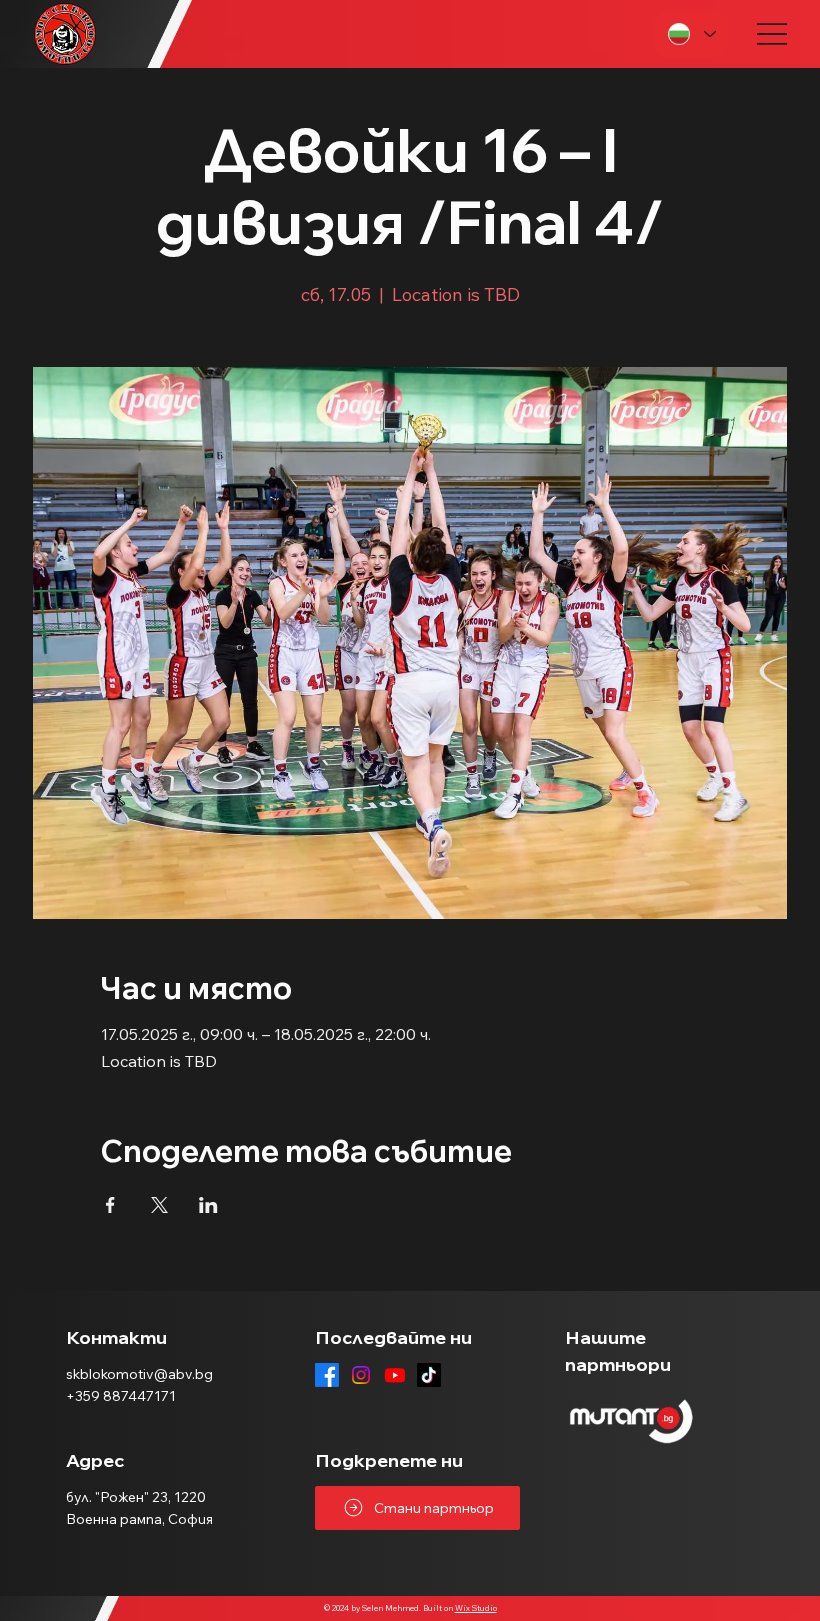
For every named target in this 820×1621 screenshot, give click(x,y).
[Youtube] (395, 1375)
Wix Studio (476, 1608)
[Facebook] (327, 1375)
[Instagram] (361, 1375)
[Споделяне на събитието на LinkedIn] (208, 1205)
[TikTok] (429, 1375)
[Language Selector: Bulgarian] (691, 34)
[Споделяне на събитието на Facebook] (110, 1205)
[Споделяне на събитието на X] (159, 1205)
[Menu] (772, 34)
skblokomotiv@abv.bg (139, 1374)
